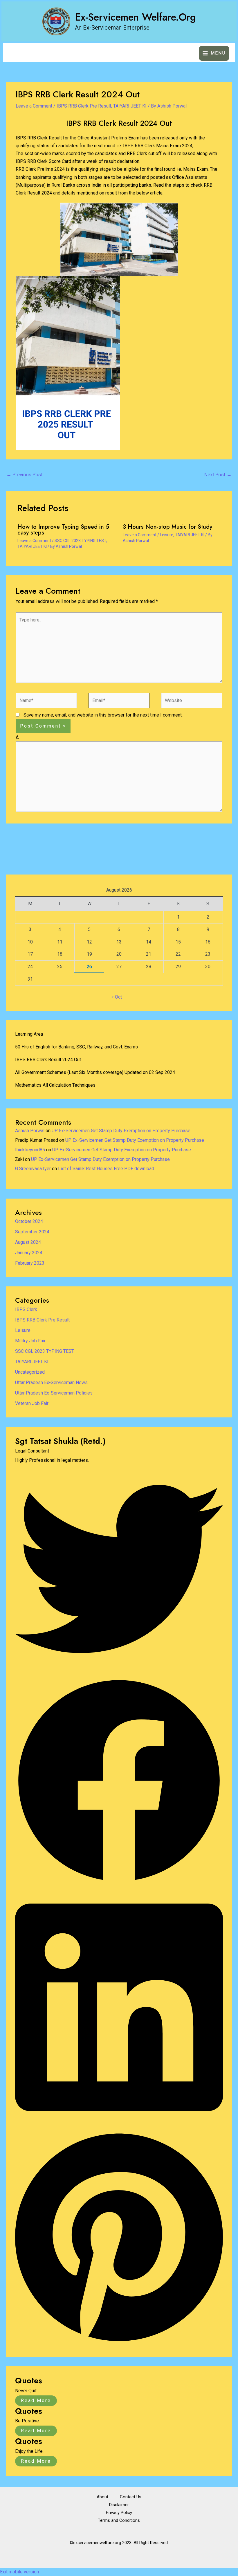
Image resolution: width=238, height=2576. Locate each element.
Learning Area (29, 1034)
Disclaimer (119, 2505)
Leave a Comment (34, 106)
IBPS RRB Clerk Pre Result (84, 106)
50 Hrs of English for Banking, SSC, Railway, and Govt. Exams (76, 1047)
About (102, 2497)
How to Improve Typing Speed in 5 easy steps (63, 530)
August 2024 (28, 1242)
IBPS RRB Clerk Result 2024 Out (48, 1060)
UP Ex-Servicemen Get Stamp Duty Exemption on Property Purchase (121, 1131)
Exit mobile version (19, 2572)
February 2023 (30, 1263)
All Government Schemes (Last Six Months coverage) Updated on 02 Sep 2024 (95, 1072)
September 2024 (32, 1232)
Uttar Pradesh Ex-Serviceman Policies (54, 1393)
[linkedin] (119, 2124)
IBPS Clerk (26, 1309)
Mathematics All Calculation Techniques (55, 1085)
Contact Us (131, 2497)
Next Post (218, 475)
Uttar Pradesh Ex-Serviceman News (51, 1382)
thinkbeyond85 (30, 1150)
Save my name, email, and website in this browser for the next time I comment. (103, 715)
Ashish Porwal (30, 1131)
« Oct (117, 997)
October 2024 (29, 1221)
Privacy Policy (119, 2513)
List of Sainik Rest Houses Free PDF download (106, 1169)
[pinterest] (119, 2343)
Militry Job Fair (30, 1341)
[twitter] (119, 1671)
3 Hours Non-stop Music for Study (167, 527)
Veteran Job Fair (32, 1403)
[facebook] (119, 1883)
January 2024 (29, 1253)
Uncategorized (30, 1372)
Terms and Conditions (119, 2520)
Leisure (167, 535)
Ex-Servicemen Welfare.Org (135, 17)
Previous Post (25, 475)
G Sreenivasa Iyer (33, 1169)
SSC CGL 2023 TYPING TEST (80, 541)
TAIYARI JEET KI (130, 106)
